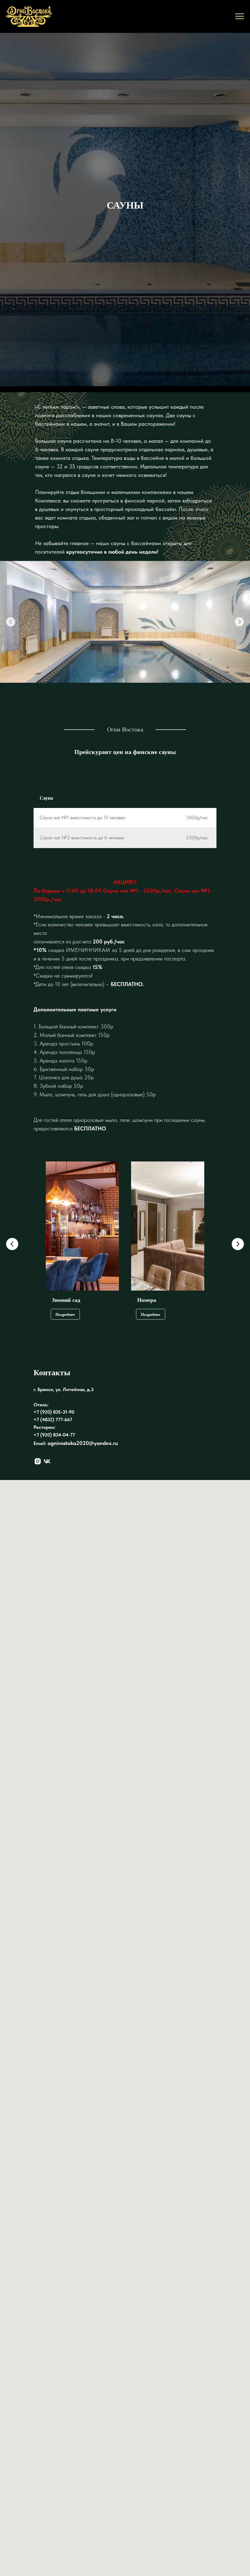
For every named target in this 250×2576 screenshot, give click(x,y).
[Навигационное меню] (240, 16)
